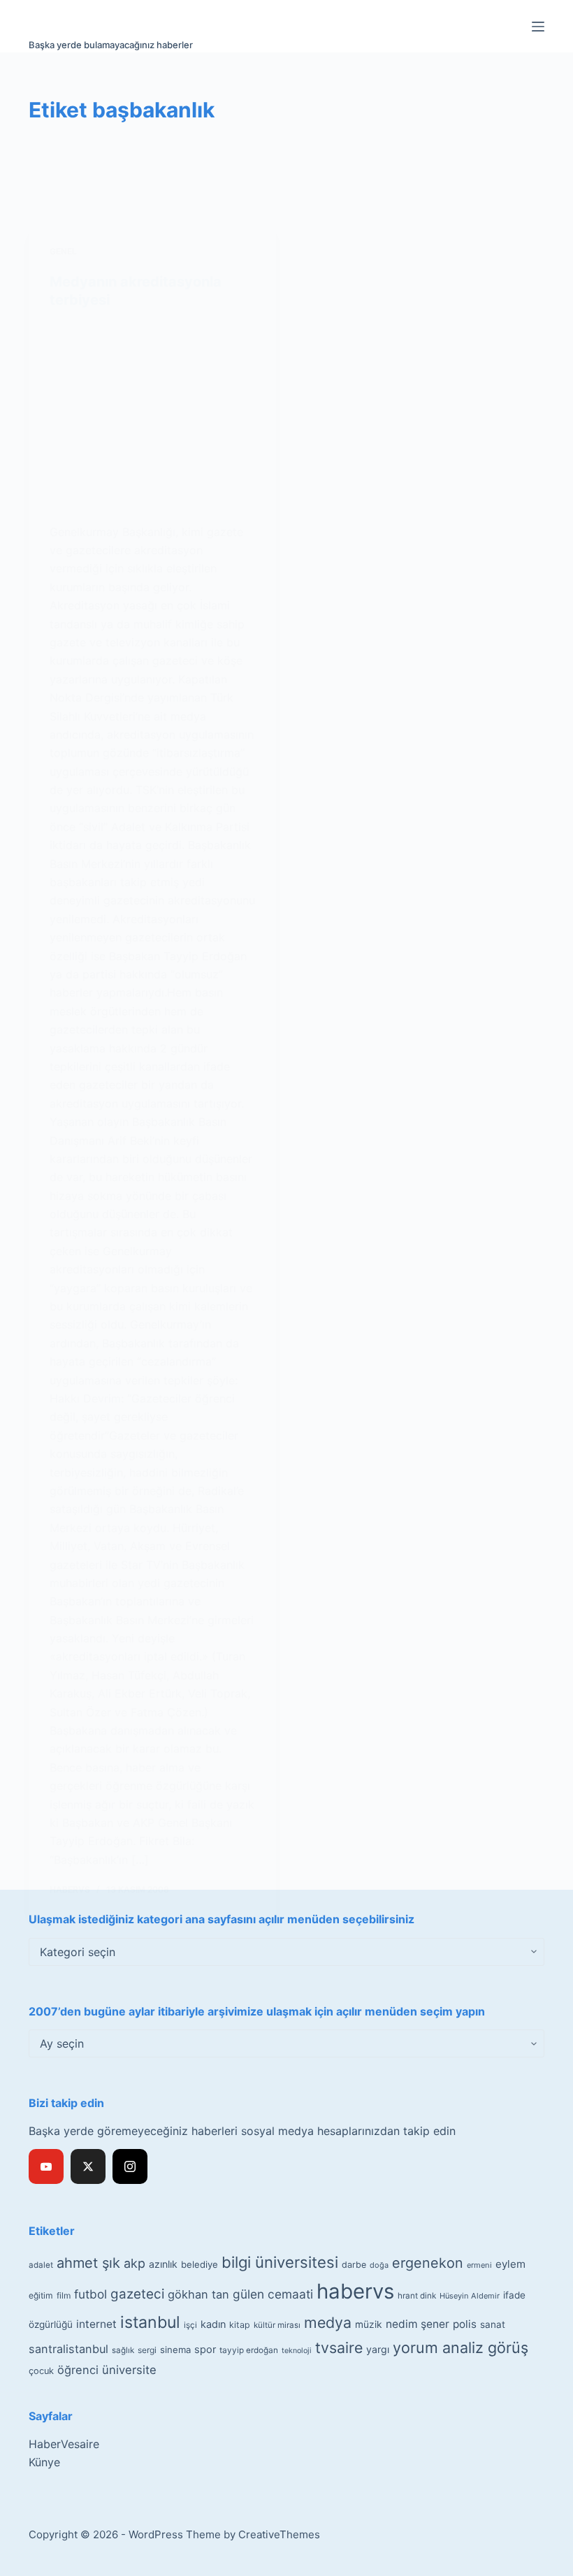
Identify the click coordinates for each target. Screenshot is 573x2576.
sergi (147, 2350)
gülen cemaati (273, 2294)
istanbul (150, 2322)
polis (465, 2324)
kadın (213, 2324)
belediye (200, 2264)
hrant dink (417, 2296)
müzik (369, 2324)
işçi (190, 2325)
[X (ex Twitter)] (88, 2166)
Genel (63, 251)
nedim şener (418, 2324)
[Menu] (538, 27)
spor (205, 2350)
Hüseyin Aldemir (470, 2296)
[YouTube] (46, 2166)
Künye (44, 2462)
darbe (354, 2265)
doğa (379, 2265)
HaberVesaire (64, 2444)
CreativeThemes (279, 2534)
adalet (41, 2265)
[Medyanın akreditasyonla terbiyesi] (152, 416)
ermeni (479, 2265)
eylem (510, 2264)
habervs (355, 2291)
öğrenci (78, 2370)
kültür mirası (277, 2325)
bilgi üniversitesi (280, 2262)
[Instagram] (130, 2166)
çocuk (41, 2371)
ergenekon (428, 2263)
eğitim (41, 2295)
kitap (240, 2325)
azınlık (163, 2264)
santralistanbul (68, 2349)
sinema (175, 2350)
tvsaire (339, 2347)
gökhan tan (198, 2294)
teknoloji (297, 2351)
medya (328, 2322)
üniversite (129, 2370)
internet (96, 2324)
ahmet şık (88, 2263)
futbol (90, 2294)
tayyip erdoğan (249, 2350)
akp (135, 2263)
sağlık (123, 2350)
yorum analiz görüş (460, 2347)
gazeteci (137, 2294)
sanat (493, 2324)
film (64, 2295)
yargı (378, 2349)
